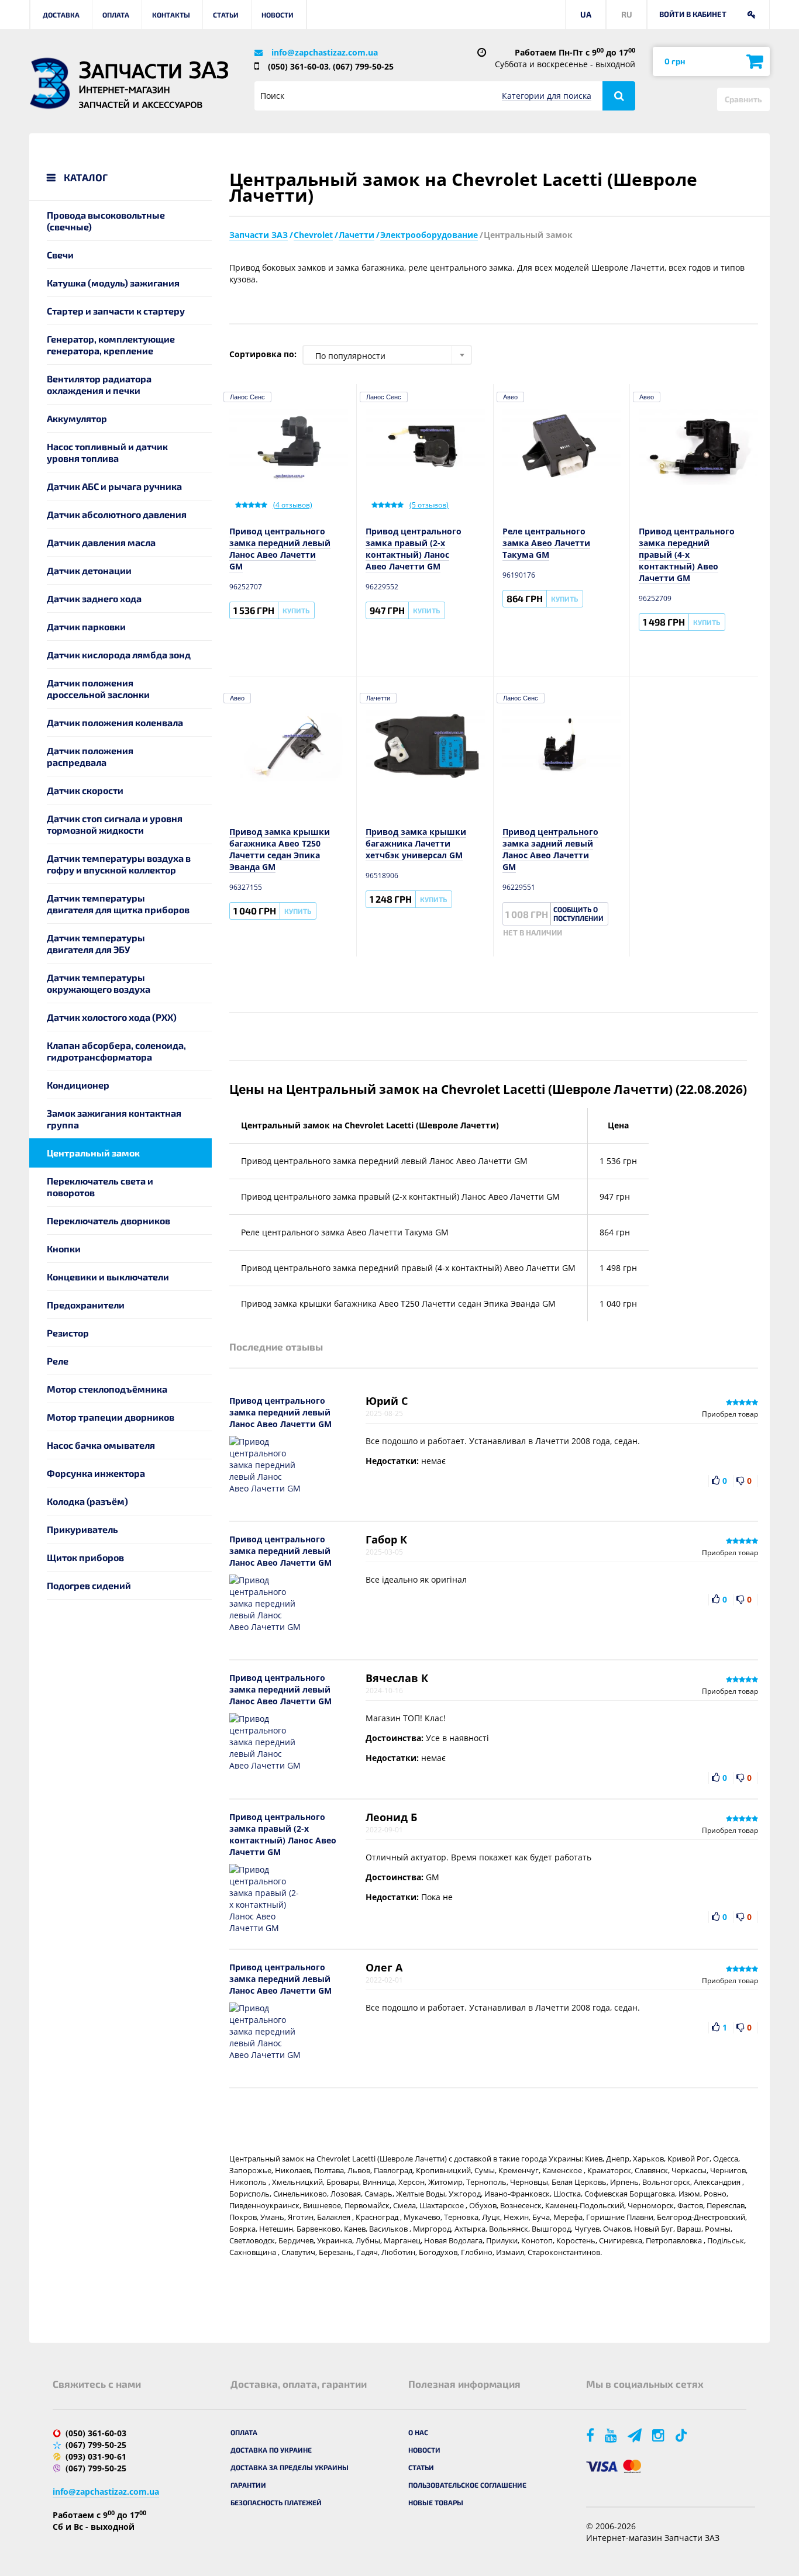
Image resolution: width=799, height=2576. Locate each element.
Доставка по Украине (271, 2450)
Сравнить (743, 99)
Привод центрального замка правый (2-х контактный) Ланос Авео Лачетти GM (414, 549)
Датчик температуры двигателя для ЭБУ (96, 943)
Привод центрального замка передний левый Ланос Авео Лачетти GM (280, 549)
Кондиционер (78, 1085)
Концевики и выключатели (108, 1277)
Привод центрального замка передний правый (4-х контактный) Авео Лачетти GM (687, 555)
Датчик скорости (85, 790)
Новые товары (436, 2502)
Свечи (60, 255)
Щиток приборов (85, 1557)
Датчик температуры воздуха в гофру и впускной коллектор (119, 864)
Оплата (116, 15)
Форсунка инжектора (96, 1473)
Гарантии (248, 2485)
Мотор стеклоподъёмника (107, 1389)
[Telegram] (636, 2435)
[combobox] (387, 355)
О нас (418, 2432)
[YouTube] (612, 2435)
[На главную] (50, 83)
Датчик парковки (86, 626)
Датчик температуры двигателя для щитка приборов (118, 904)
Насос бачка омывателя (101, 1445)
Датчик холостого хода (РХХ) (112, 1017)
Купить (296, 610)
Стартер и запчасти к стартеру (116, 311)
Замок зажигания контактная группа (114, 1119)
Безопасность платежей (276, 2502)
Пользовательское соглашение (467, 2485)
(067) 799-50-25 (363, 66)
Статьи (226, 15)
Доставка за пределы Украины (290, 2467)
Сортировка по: (263, 354)
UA (586, 14)
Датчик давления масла (101, 542)
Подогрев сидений (89, 1585)
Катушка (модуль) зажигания (113, 283)
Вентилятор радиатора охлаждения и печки (99, 384)
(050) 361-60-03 (298, 66)
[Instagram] (659, 2435)
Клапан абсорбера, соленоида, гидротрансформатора (116, 1051)
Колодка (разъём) (87, 1501)
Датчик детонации (89, 570)
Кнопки (64, 1249)
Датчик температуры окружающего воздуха (99, 983)
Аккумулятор (77, 418)
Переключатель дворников (109, 1220)
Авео (510, 397)
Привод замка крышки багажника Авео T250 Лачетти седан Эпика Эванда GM (280, 849)
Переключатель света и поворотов (100, 1187)
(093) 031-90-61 (96, 2456)
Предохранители (86, 1305)
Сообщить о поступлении (578, 914)
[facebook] (591, 2435)
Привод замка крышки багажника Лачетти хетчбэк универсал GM (416, 843)
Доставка (61, 15)
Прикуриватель (82, 1529)
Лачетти (378, 698)
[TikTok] (683, 2435)
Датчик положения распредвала (90, 756)
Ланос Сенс (247, 397)
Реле (58, 1361)
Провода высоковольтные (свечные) (106, 221)
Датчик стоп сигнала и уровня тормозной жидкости (115, 824)
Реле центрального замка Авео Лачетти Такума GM (546, 543)
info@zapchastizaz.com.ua (325, 52)
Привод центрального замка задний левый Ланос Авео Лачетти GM (550, 849)
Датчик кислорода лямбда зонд (119, 655)
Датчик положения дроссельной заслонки (98, 688)
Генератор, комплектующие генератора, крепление (111, 345)
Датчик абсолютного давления (117, 514)
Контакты (171, 15)
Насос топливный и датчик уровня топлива (107, 452)
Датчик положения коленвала (115, 722)
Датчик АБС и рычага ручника (114, 486)
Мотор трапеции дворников (111, 1417)
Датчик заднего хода (94, 598)
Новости (278, 15)
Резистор (68, 1333)
